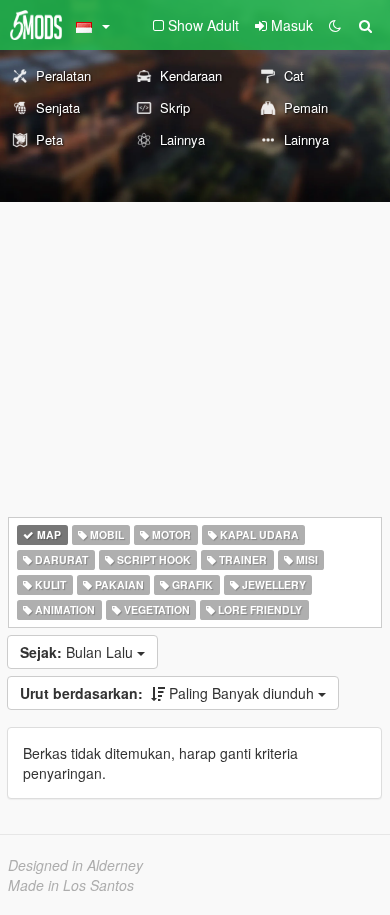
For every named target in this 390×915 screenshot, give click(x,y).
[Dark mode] (335, 25)
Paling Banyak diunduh (169, 693)
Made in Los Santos (71, 885)
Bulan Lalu (78, 652)
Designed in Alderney (75, 865)
